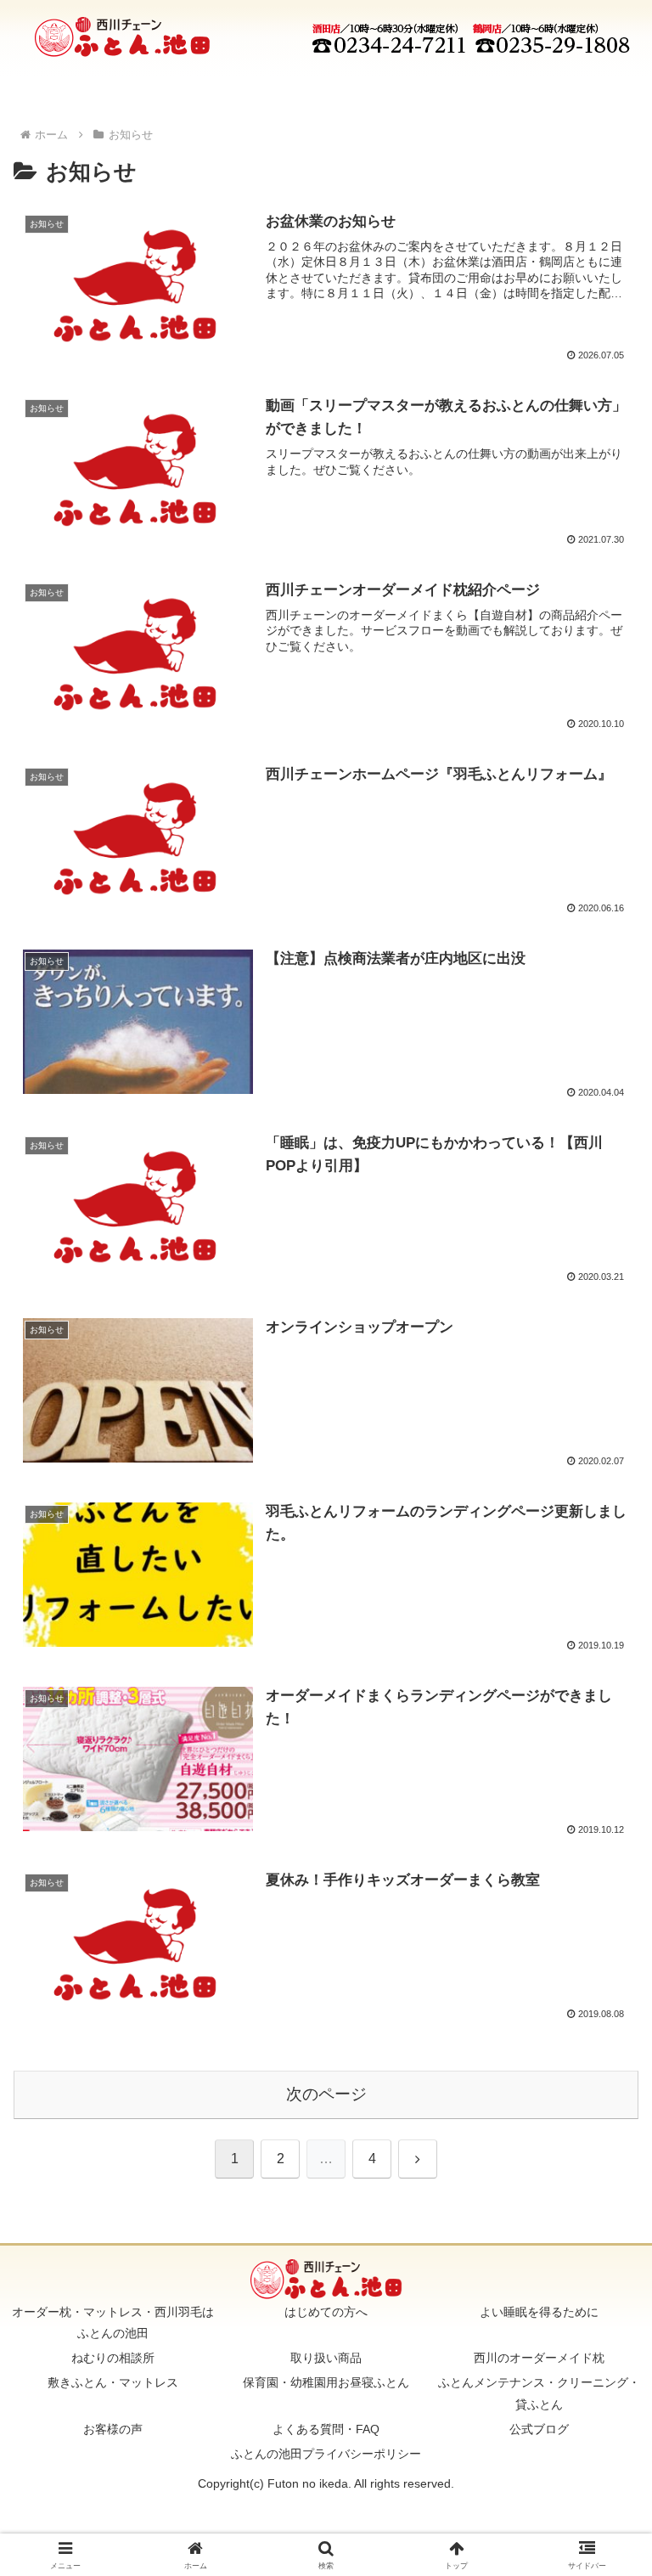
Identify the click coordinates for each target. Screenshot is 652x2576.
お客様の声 (113, 2429)
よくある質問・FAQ (326, 2429)
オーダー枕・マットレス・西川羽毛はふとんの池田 (113, 2322)
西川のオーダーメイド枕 (539, 2358)
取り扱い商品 (326, 2358)
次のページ (326, 2094)
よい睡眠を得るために (539, 2312)
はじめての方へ (326, 2312)
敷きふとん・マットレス (113, 2382)
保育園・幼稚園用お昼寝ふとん (326, 2382)
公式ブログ (539, 2429)
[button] (602, 2208)
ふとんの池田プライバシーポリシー (326, 2454)
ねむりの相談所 (113, 2358)
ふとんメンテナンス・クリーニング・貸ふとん (539, 2393)
